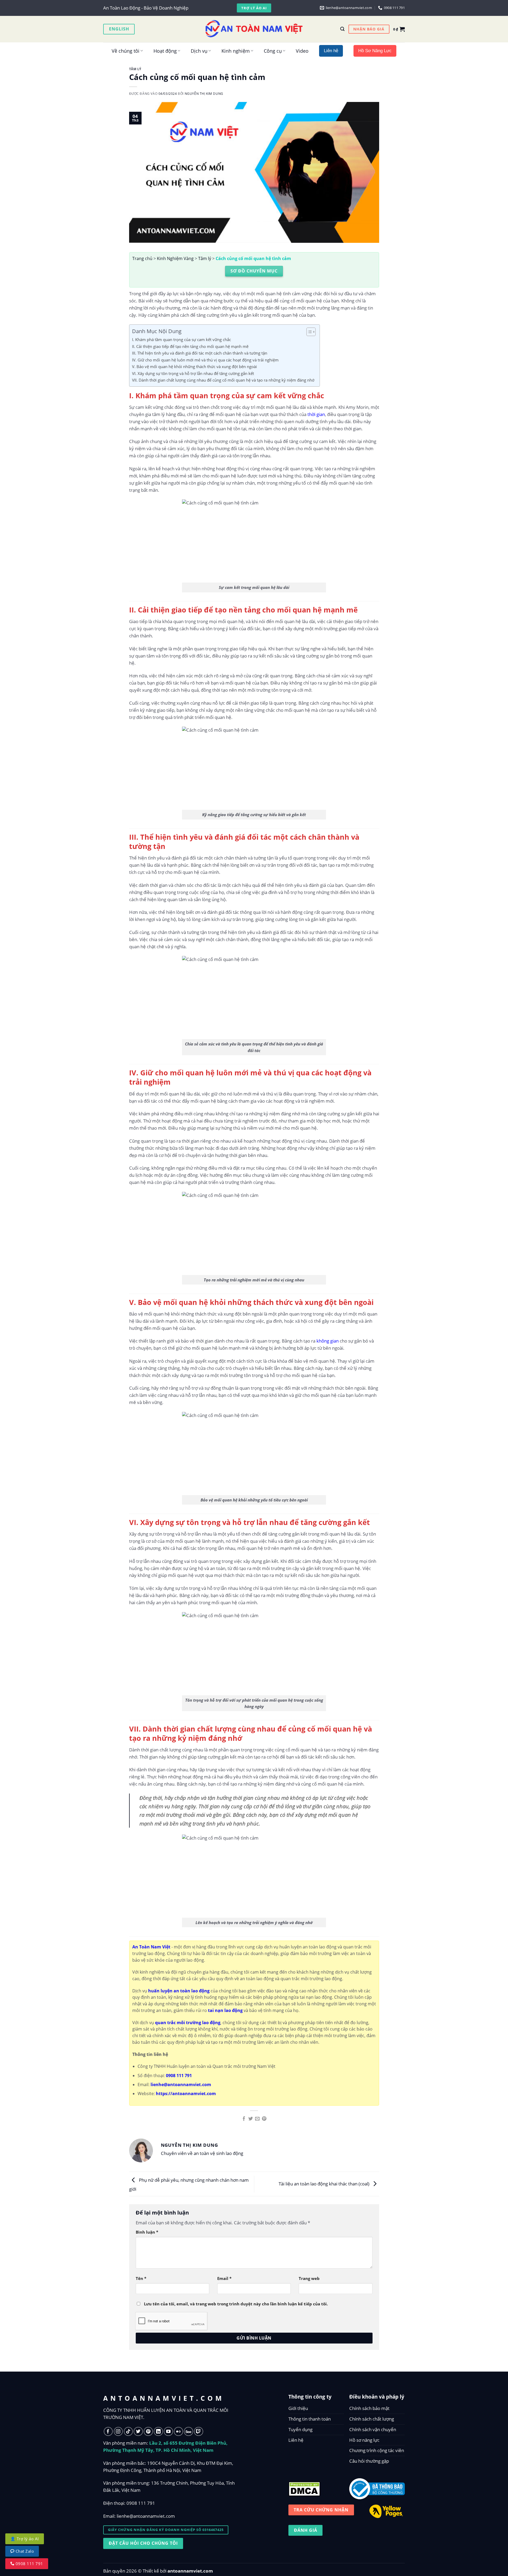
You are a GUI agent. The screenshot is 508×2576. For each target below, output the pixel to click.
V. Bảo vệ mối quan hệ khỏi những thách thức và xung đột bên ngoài (194, 366)
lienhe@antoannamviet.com (181, 2085)
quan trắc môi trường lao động (188, 2023)
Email (224, 2278)
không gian (328, 1341)
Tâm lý (135, 69)
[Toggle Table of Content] (308, 332)
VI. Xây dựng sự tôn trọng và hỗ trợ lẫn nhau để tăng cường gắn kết (193, 373)
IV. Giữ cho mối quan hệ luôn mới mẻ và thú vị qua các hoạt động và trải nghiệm (205, 360)
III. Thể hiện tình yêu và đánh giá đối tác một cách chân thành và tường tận (200, 353)
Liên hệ (296, 2440)
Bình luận (147, 2232)
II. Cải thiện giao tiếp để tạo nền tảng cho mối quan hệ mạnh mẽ (190, 346)
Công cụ (273, 51)
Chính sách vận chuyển (373, 2429)
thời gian (316, 414)
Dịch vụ (199, 51)
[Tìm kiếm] (342, 29)
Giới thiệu (298, 2408)
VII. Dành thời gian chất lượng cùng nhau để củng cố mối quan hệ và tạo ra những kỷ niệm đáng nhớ (223, 380)
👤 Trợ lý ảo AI (25, 2539)
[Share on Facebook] (244, 2119)
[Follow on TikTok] (128, 2432)
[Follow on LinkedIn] (158, 2432)
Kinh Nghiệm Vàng (175, 258)
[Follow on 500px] (189, 2432)
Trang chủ (142, 258)
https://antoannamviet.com (186, 2094)
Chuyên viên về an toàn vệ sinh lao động (202, 2153)
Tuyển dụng (300, 2429)
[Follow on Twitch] (199, 2432)
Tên (141, 2278)
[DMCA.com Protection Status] (304, 2487)
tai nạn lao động (225, 2010)
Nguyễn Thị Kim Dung (204, 93)
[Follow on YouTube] (168, 2432)
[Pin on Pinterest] (264, 2119)
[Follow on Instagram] (118, 2432)
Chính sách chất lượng (372, 2419)
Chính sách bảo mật (369, 2408)
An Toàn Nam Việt (151, 1947)
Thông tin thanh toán (310, 2419)
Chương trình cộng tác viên (377, 2450)
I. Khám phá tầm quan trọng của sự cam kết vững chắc (182, 339)
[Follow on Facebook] (108, 2432)
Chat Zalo (24, 2551)
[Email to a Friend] (257, 2119)
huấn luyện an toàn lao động (179, 1991)
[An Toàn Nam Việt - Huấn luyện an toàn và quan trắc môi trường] (254, 29)
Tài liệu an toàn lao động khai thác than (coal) (325, 2183)
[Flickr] (178, 2432)
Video (302, 51)
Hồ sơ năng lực (364, 2440)
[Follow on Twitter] (138, 2432)
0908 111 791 (179, 2076)
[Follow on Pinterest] (148, 2432)
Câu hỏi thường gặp (369, 2461)
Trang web (309, 2278)
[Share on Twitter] (251, 2119)
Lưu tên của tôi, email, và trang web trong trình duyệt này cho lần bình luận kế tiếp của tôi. (236, 2304)
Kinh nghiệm (236, 51)
